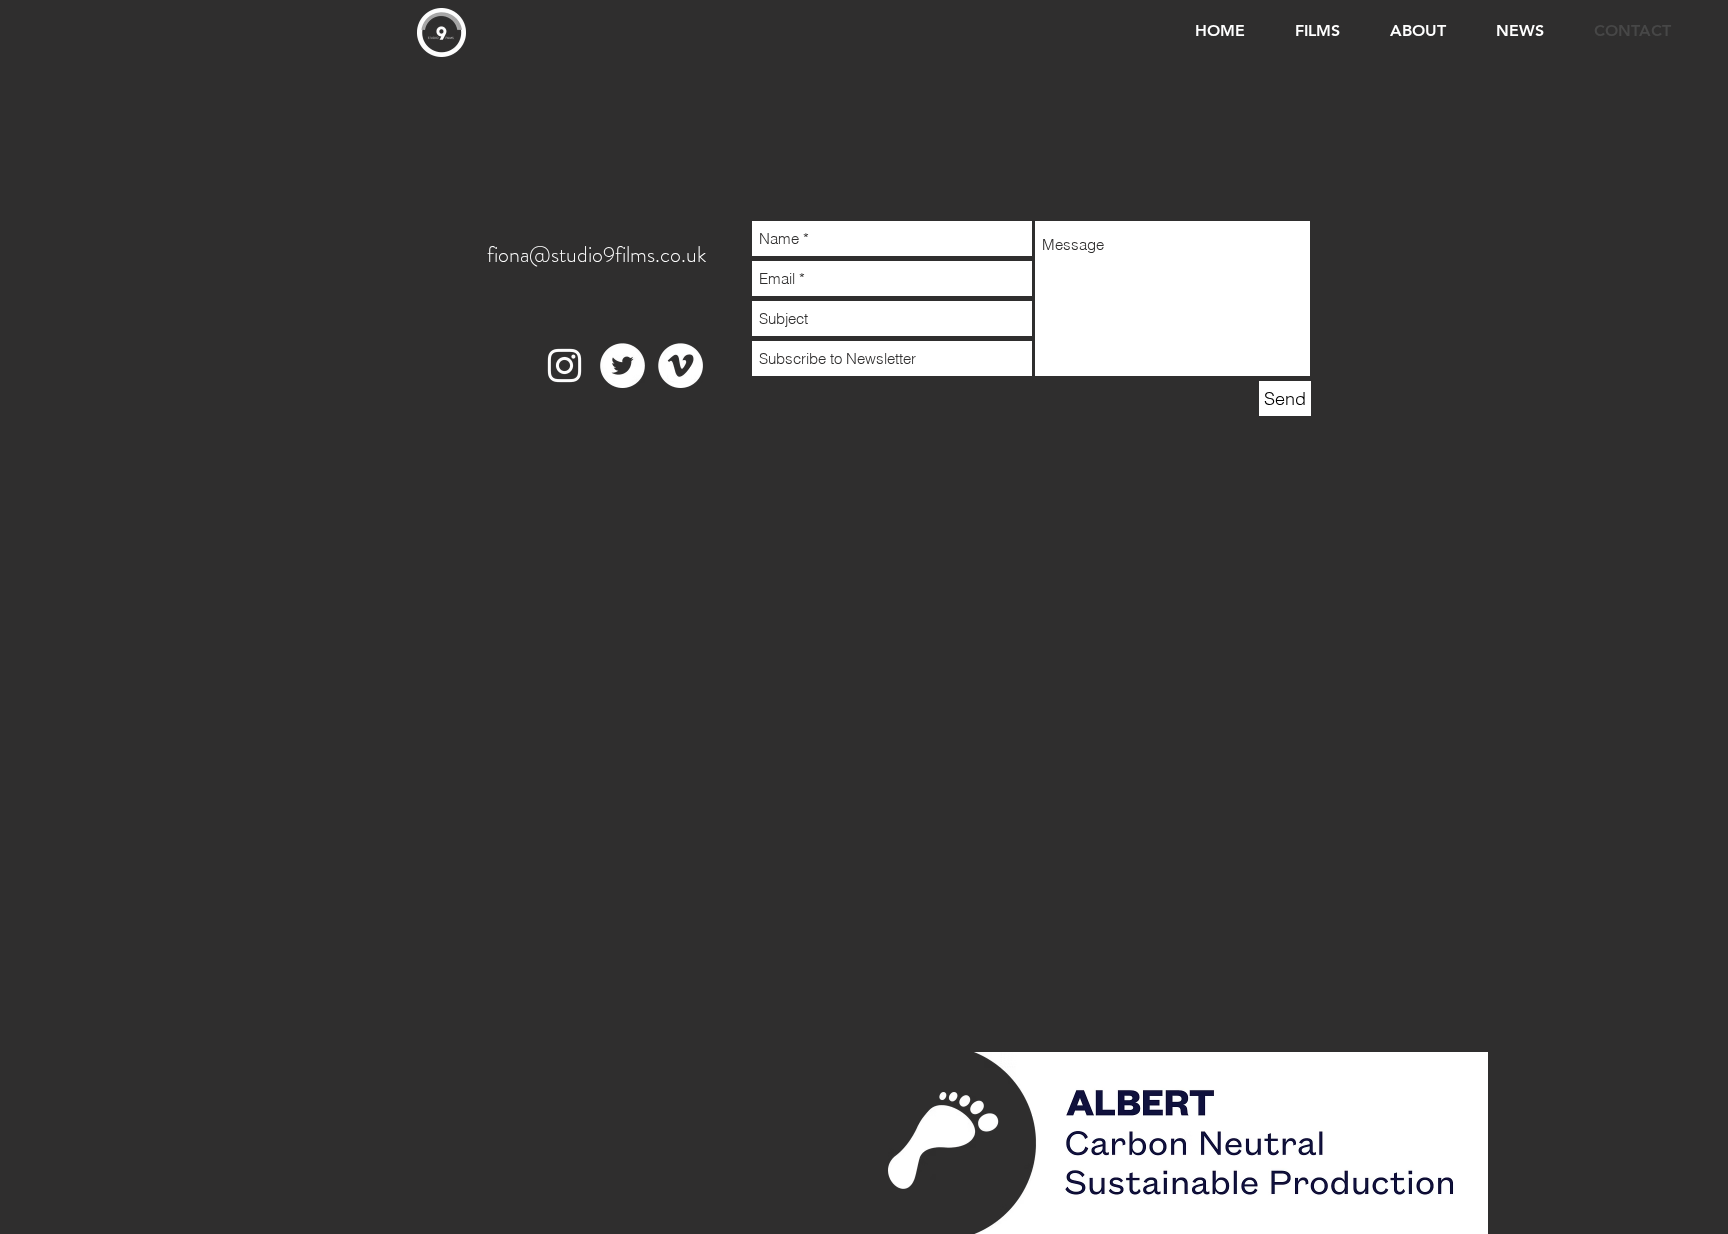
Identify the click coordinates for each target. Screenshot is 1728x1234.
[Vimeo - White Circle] (680, 365)
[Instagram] (564, 365)
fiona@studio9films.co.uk (596, 254)
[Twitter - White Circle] (622, 365)
